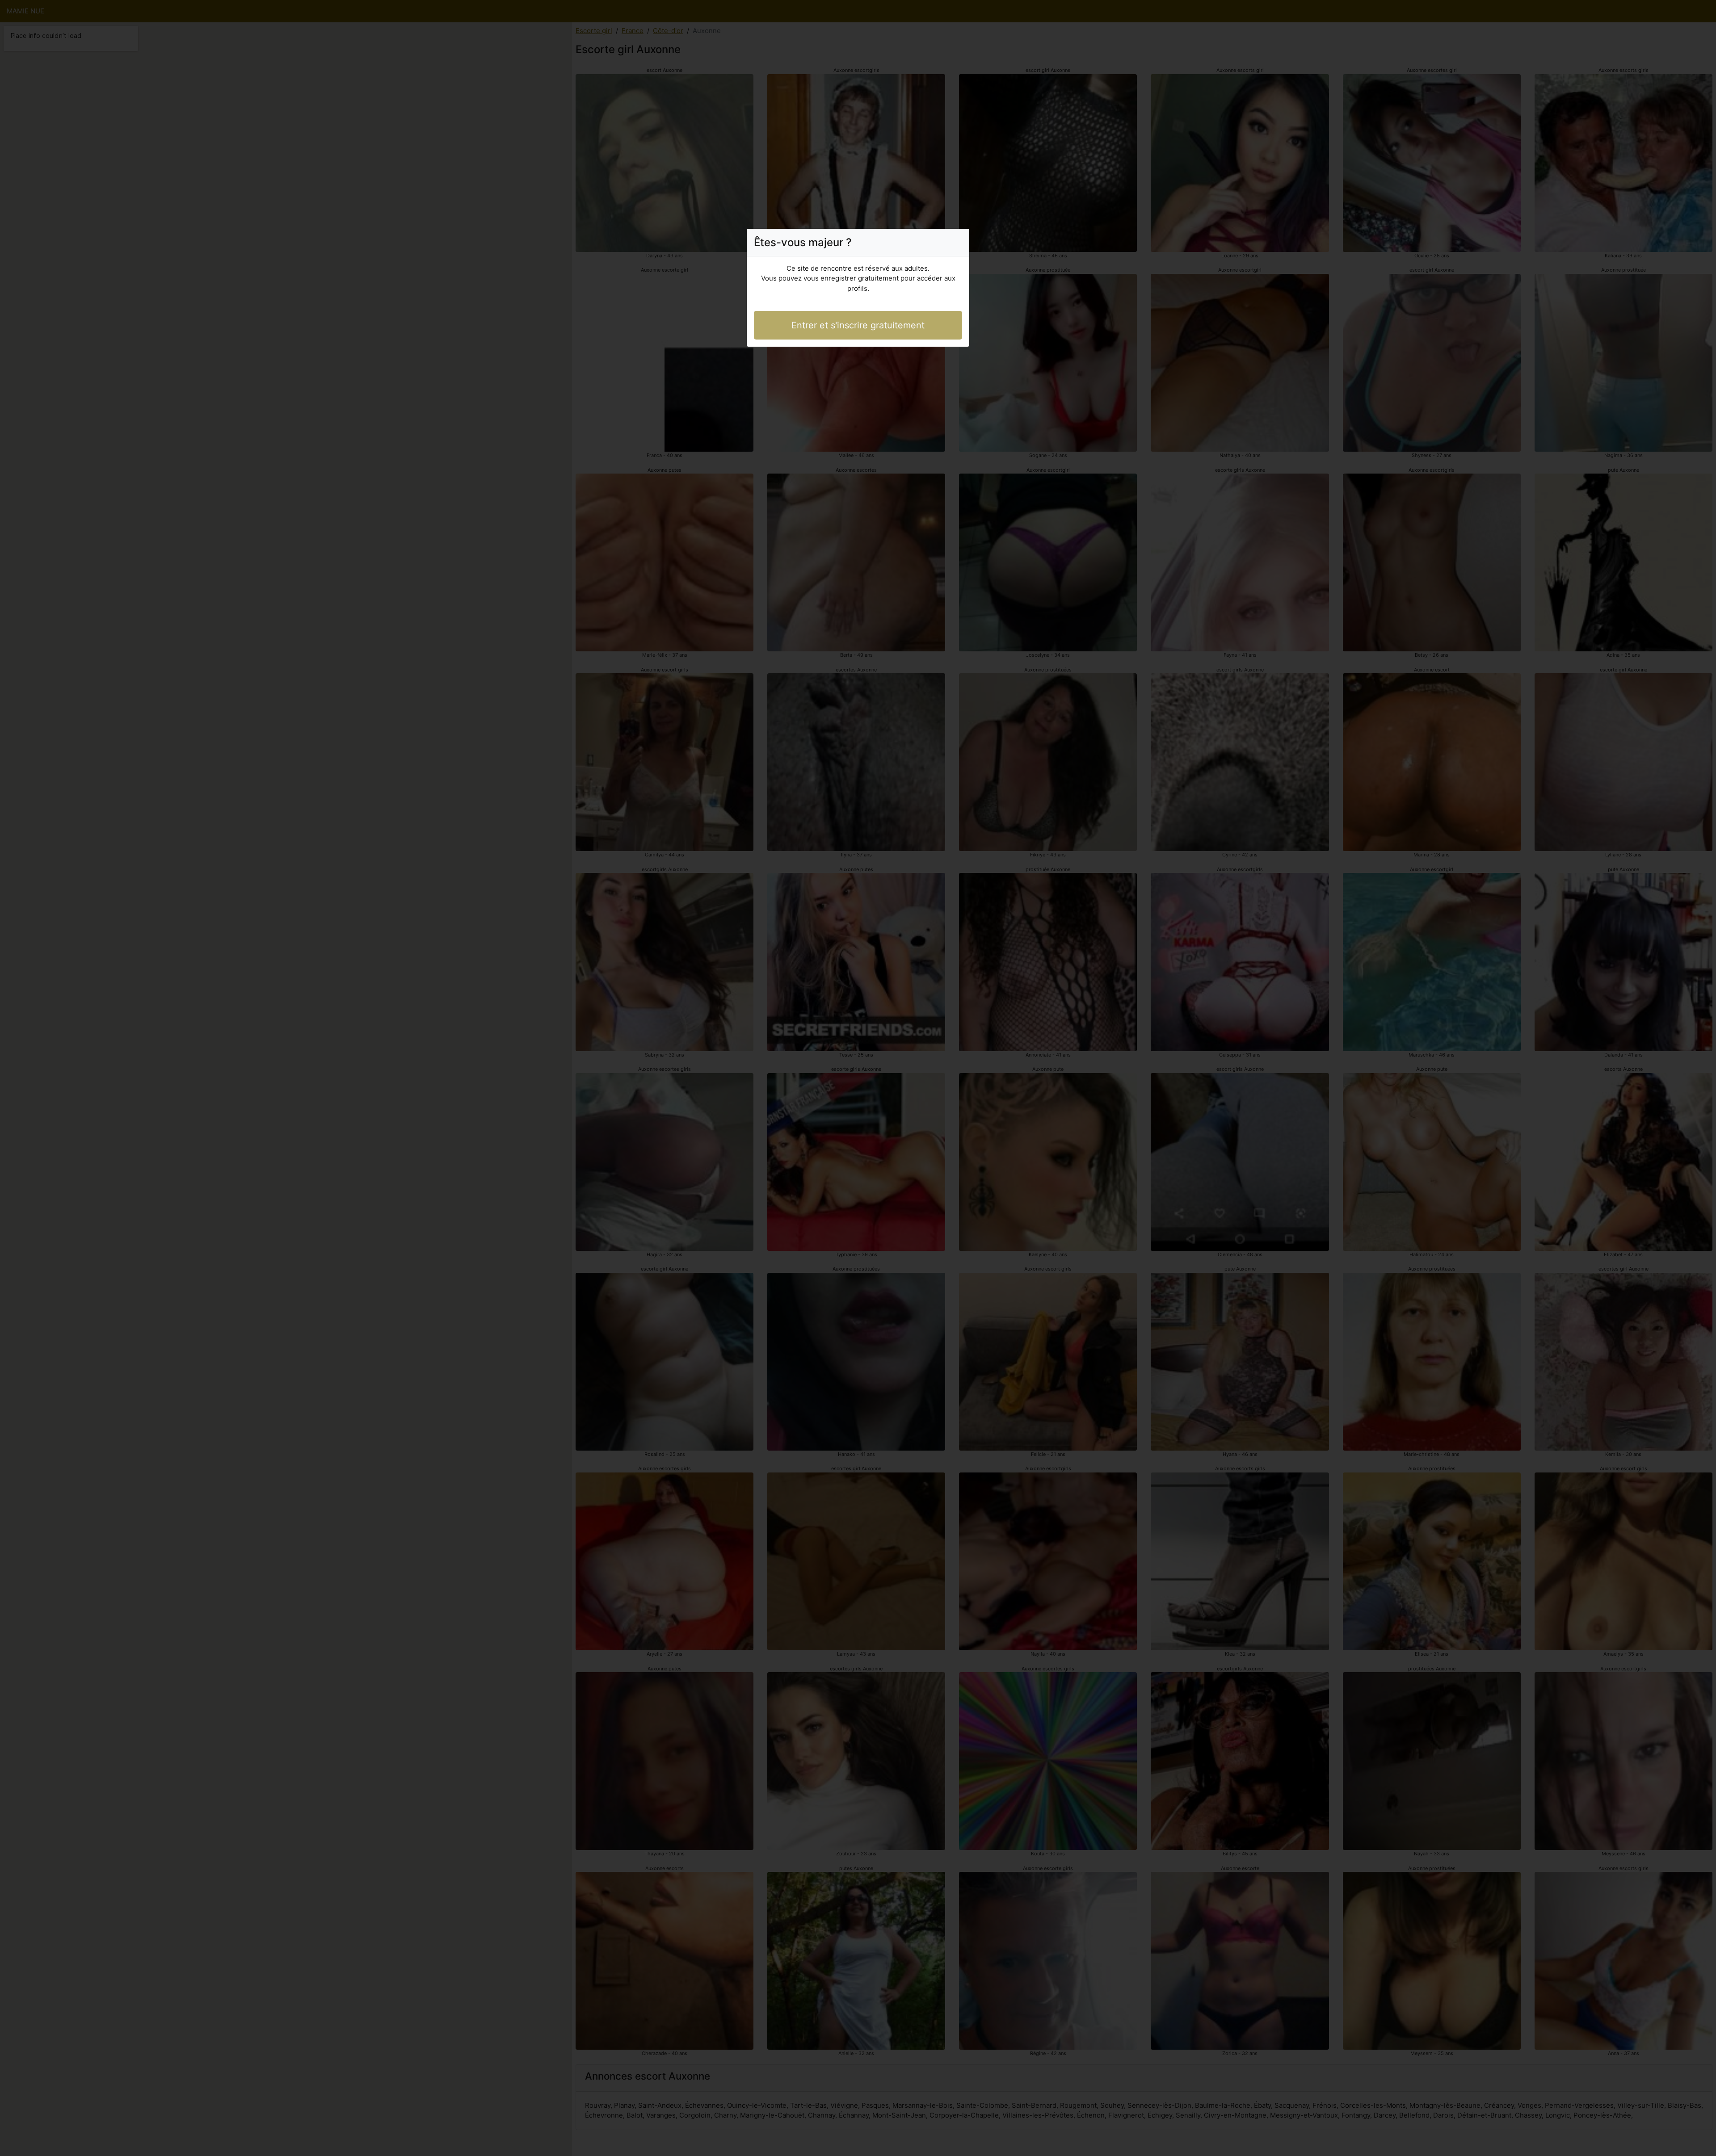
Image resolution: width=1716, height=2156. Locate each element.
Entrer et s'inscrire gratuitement (858, 325)
